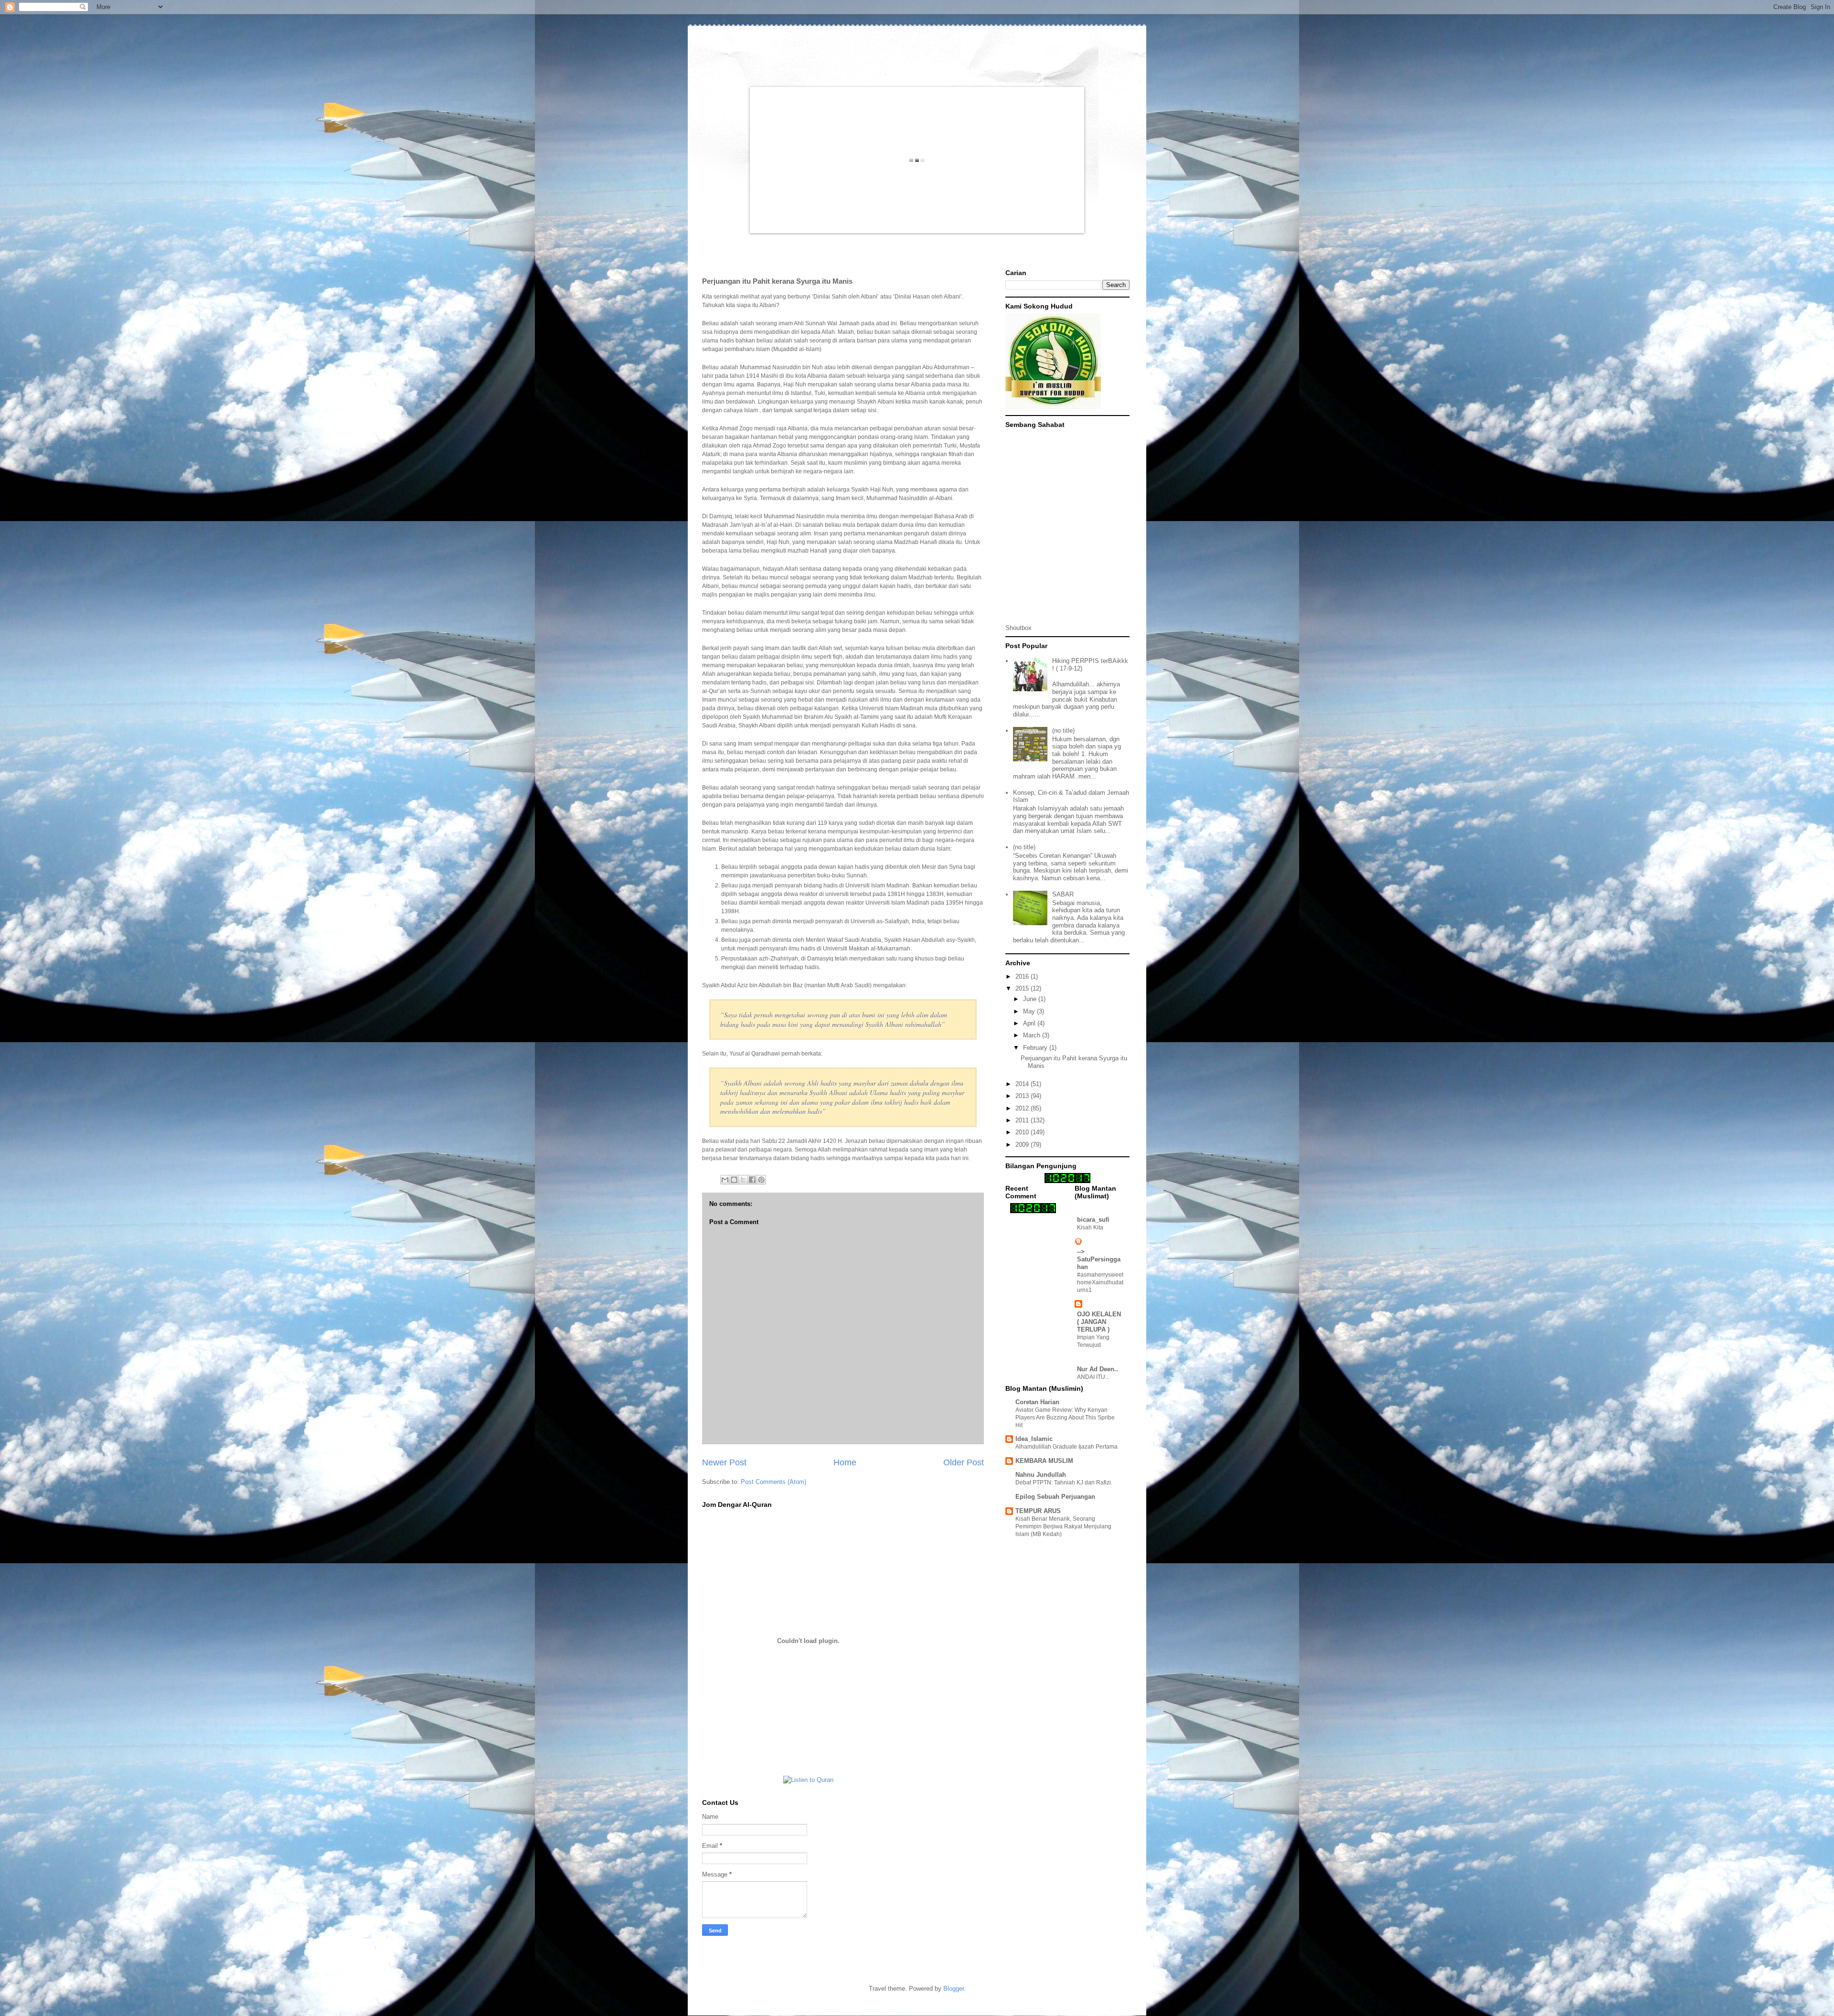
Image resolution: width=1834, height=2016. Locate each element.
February (1036, 1048)
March (1033, 1035)
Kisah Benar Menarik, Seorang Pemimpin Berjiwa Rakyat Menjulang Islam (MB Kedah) (1063, 1526)
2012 (1023, 1108)
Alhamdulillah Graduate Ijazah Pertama (1066, 1447)
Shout (1013, 628)
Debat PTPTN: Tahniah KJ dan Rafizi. (1064, 1483)
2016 (1023, 976)
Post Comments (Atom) (773, 1482)
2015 (1023, 988)
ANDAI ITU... (1093, 1377)
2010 (1023, 1132)
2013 (1023, 1096)
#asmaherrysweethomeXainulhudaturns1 (1100, 1282)
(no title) (1063, 731)
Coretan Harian (1037, 1402)
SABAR (1063, 894)
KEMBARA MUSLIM (1044, 1461)
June (1031, 999)
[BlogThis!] (734, 1180)
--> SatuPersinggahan (1099, 1259)
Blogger (954, 1989)
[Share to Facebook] (752, 1180)
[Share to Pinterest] (761, 1180)
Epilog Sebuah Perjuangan (1055, 1497)
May (1030, 1011)
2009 (1023, 1145)
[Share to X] (743, 1180)
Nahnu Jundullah (1041, 1475)
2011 (1023, 1120)
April (1030, 1023)
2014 (1023, 1084)
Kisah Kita (1090, 1227)
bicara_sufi (1093, 1220)
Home (845, 1462)
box (1027, 628)
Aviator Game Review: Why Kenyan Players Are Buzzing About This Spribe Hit (1065, 1418)
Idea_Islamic (1034, 1439)
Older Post (964, 1462)
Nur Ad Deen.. (1098, 1369)
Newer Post (724, 1462)
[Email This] (725, 1180)
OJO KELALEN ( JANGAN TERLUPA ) (1099, 1322)
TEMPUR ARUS (1038, 1511)
